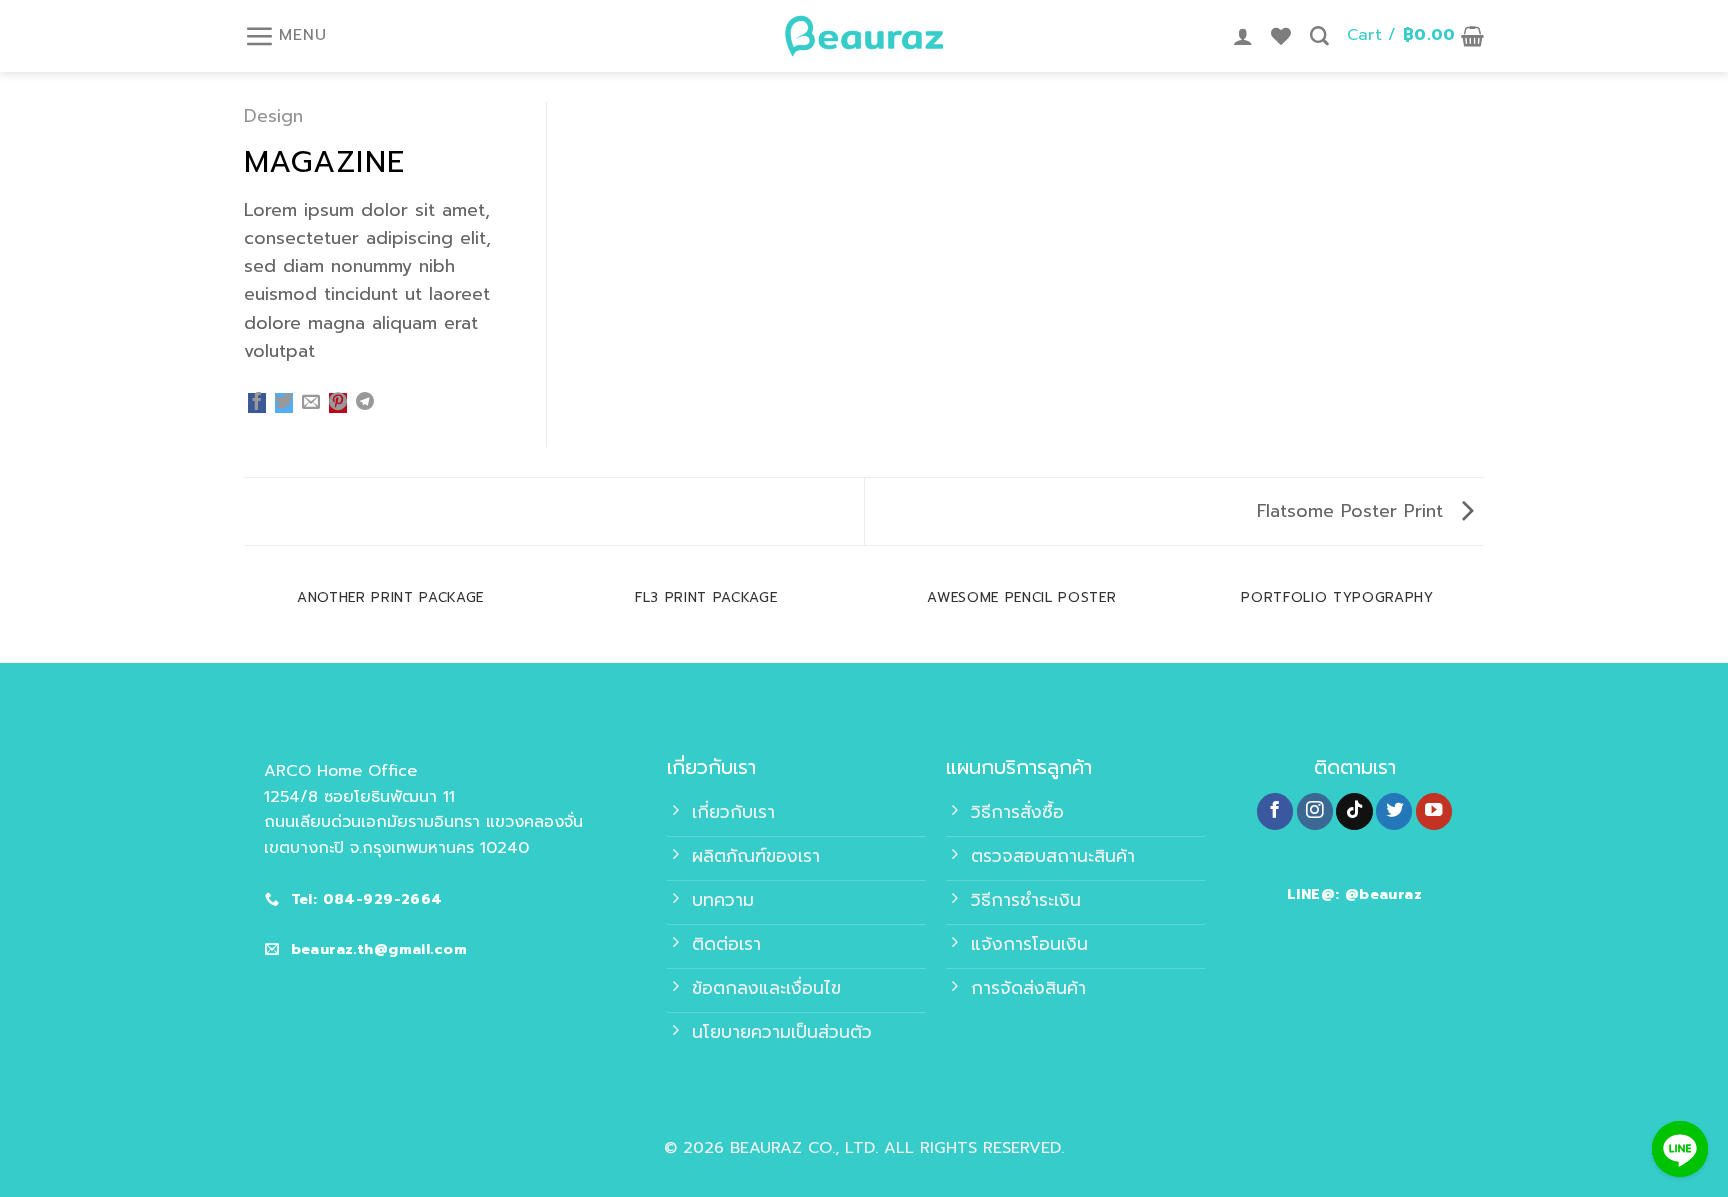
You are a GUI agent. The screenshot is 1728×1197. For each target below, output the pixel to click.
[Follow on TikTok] (1354, 811)
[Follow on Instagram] (1315, 811)
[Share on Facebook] (257, 403)
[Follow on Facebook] (1275, 811)
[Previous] (244, 617)
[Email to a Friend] (311, 403)
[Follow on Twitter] (1394, 811)
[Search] (1319, 36)
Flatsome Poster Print (1353, 511)
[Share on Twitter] (284, 403)
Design (273, 116)
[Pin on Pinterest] (338, 403)
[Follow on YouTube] (1434, 811)
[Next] (1484, 617)
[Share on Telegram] (365, 403)
